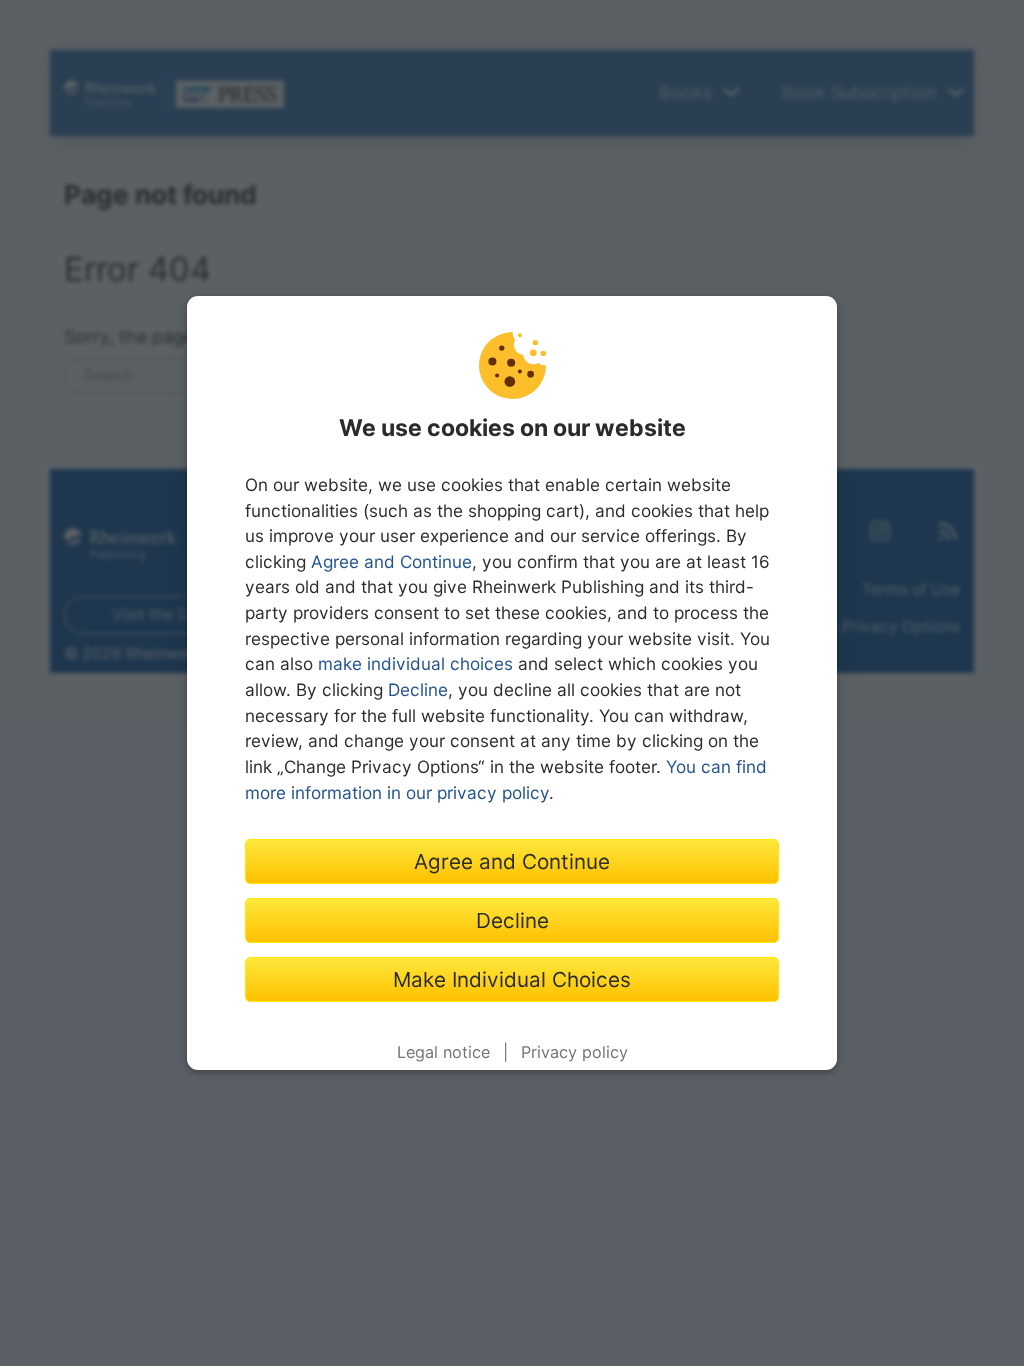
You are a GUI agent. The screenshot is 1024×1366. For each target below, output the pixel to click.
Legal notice (443, 1052)
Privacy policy (574, 1052)
